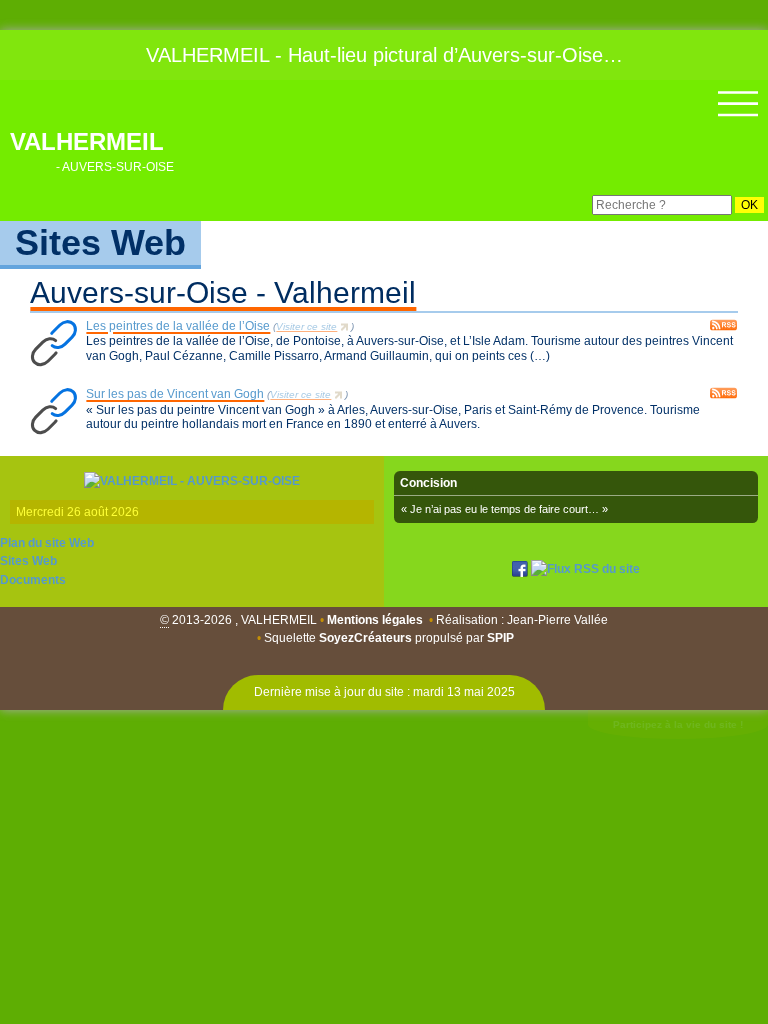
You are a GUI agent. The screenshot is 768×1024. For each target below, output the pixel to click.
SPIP (500, 638)
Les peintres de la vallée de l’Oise (178, 326)
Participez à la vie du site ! (678, 724)
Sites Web (28, 561)
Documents (33, 580)
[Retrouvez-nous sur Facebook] (520, 568)
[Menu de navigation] (738, 104)
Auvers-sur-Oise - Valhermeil (223, 292)
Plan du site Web (47, 543)
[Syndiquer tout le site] (585, 568)
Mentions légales (375, 620)
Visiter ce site (306, 326)
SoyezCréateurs (365, 638)
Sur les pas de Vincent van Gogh (175, 394)
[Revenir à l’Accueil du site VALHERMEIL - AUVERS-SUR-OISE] (192, 480)
